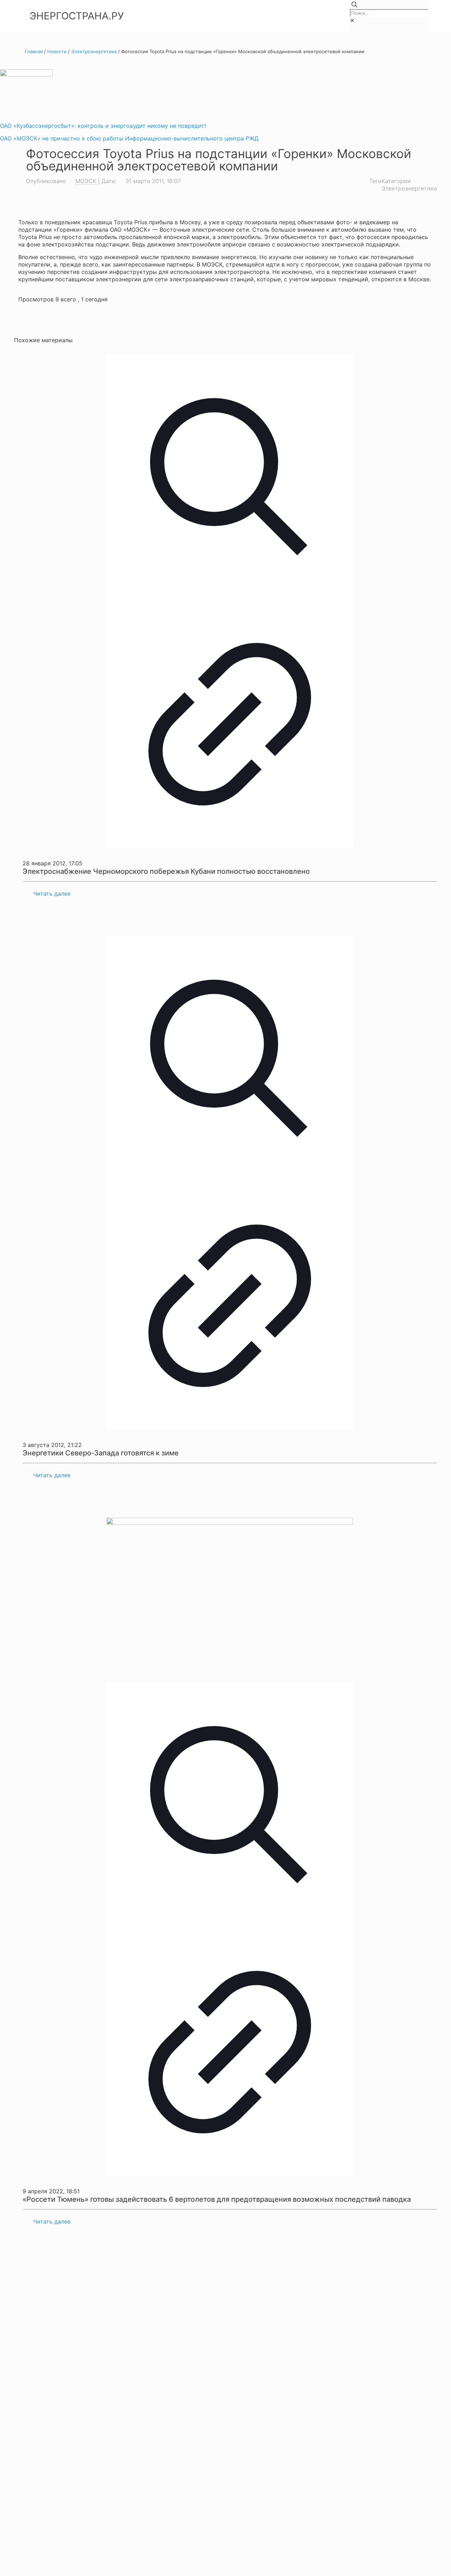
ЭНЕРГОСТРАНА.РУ (77, 16)
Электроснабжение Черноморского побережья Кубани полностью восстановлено (166, 871)
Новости (57, 51)
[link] (352, 20)
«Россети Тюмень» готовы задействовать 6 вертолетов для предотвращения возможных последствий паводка (217, 2199)
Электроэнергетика (94, 51)
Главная (34, 51)
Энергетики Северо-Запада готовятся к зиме (101, 1453)
